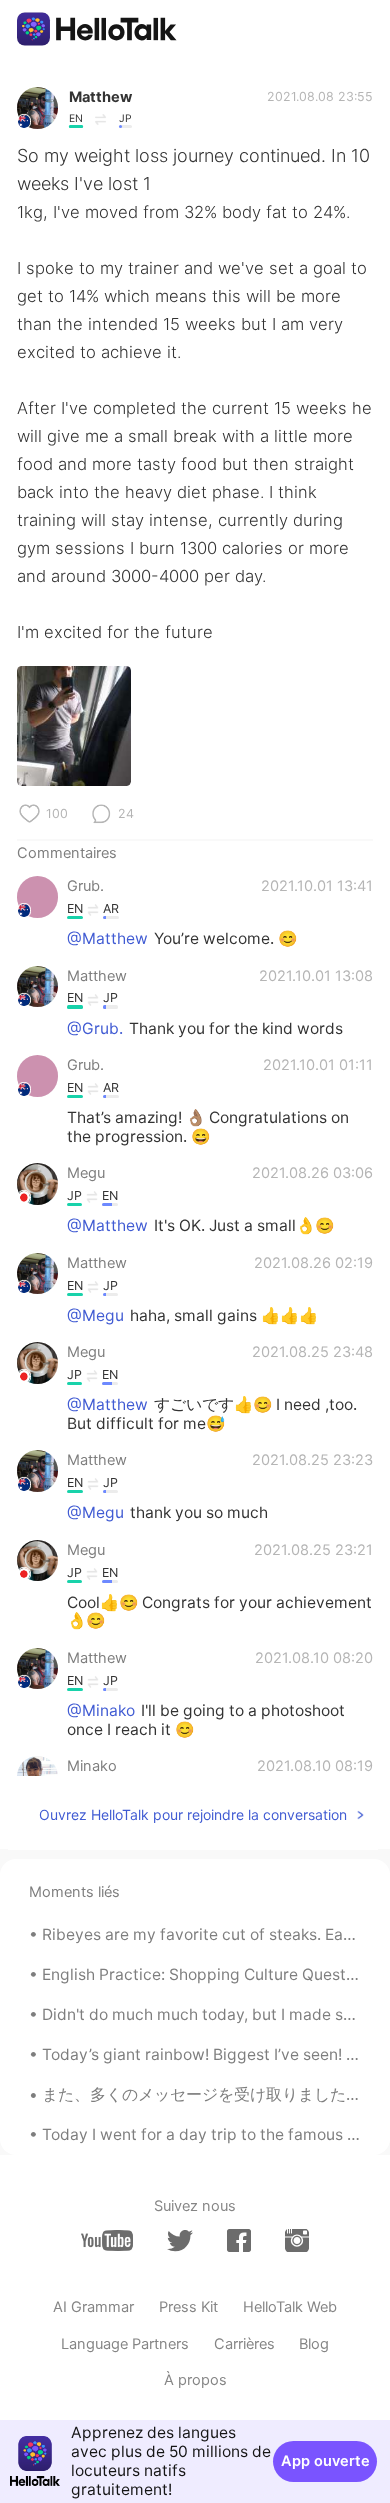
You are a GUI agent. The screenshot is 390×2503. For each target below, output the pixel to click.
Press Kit (188, 2307)
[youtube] (107, 2240)
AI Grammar (93, 2307)
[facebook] (239, 2240)
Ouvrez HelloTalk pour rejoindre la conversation (193, 1814)
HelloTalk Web (290, 2307)
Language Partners (125, 2344)
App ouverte (325, 2461)
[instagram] (297, 2240)
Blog (314, 2344)
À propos (195, 2380)
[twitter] (180, 2241)
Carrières (244, 2344)
